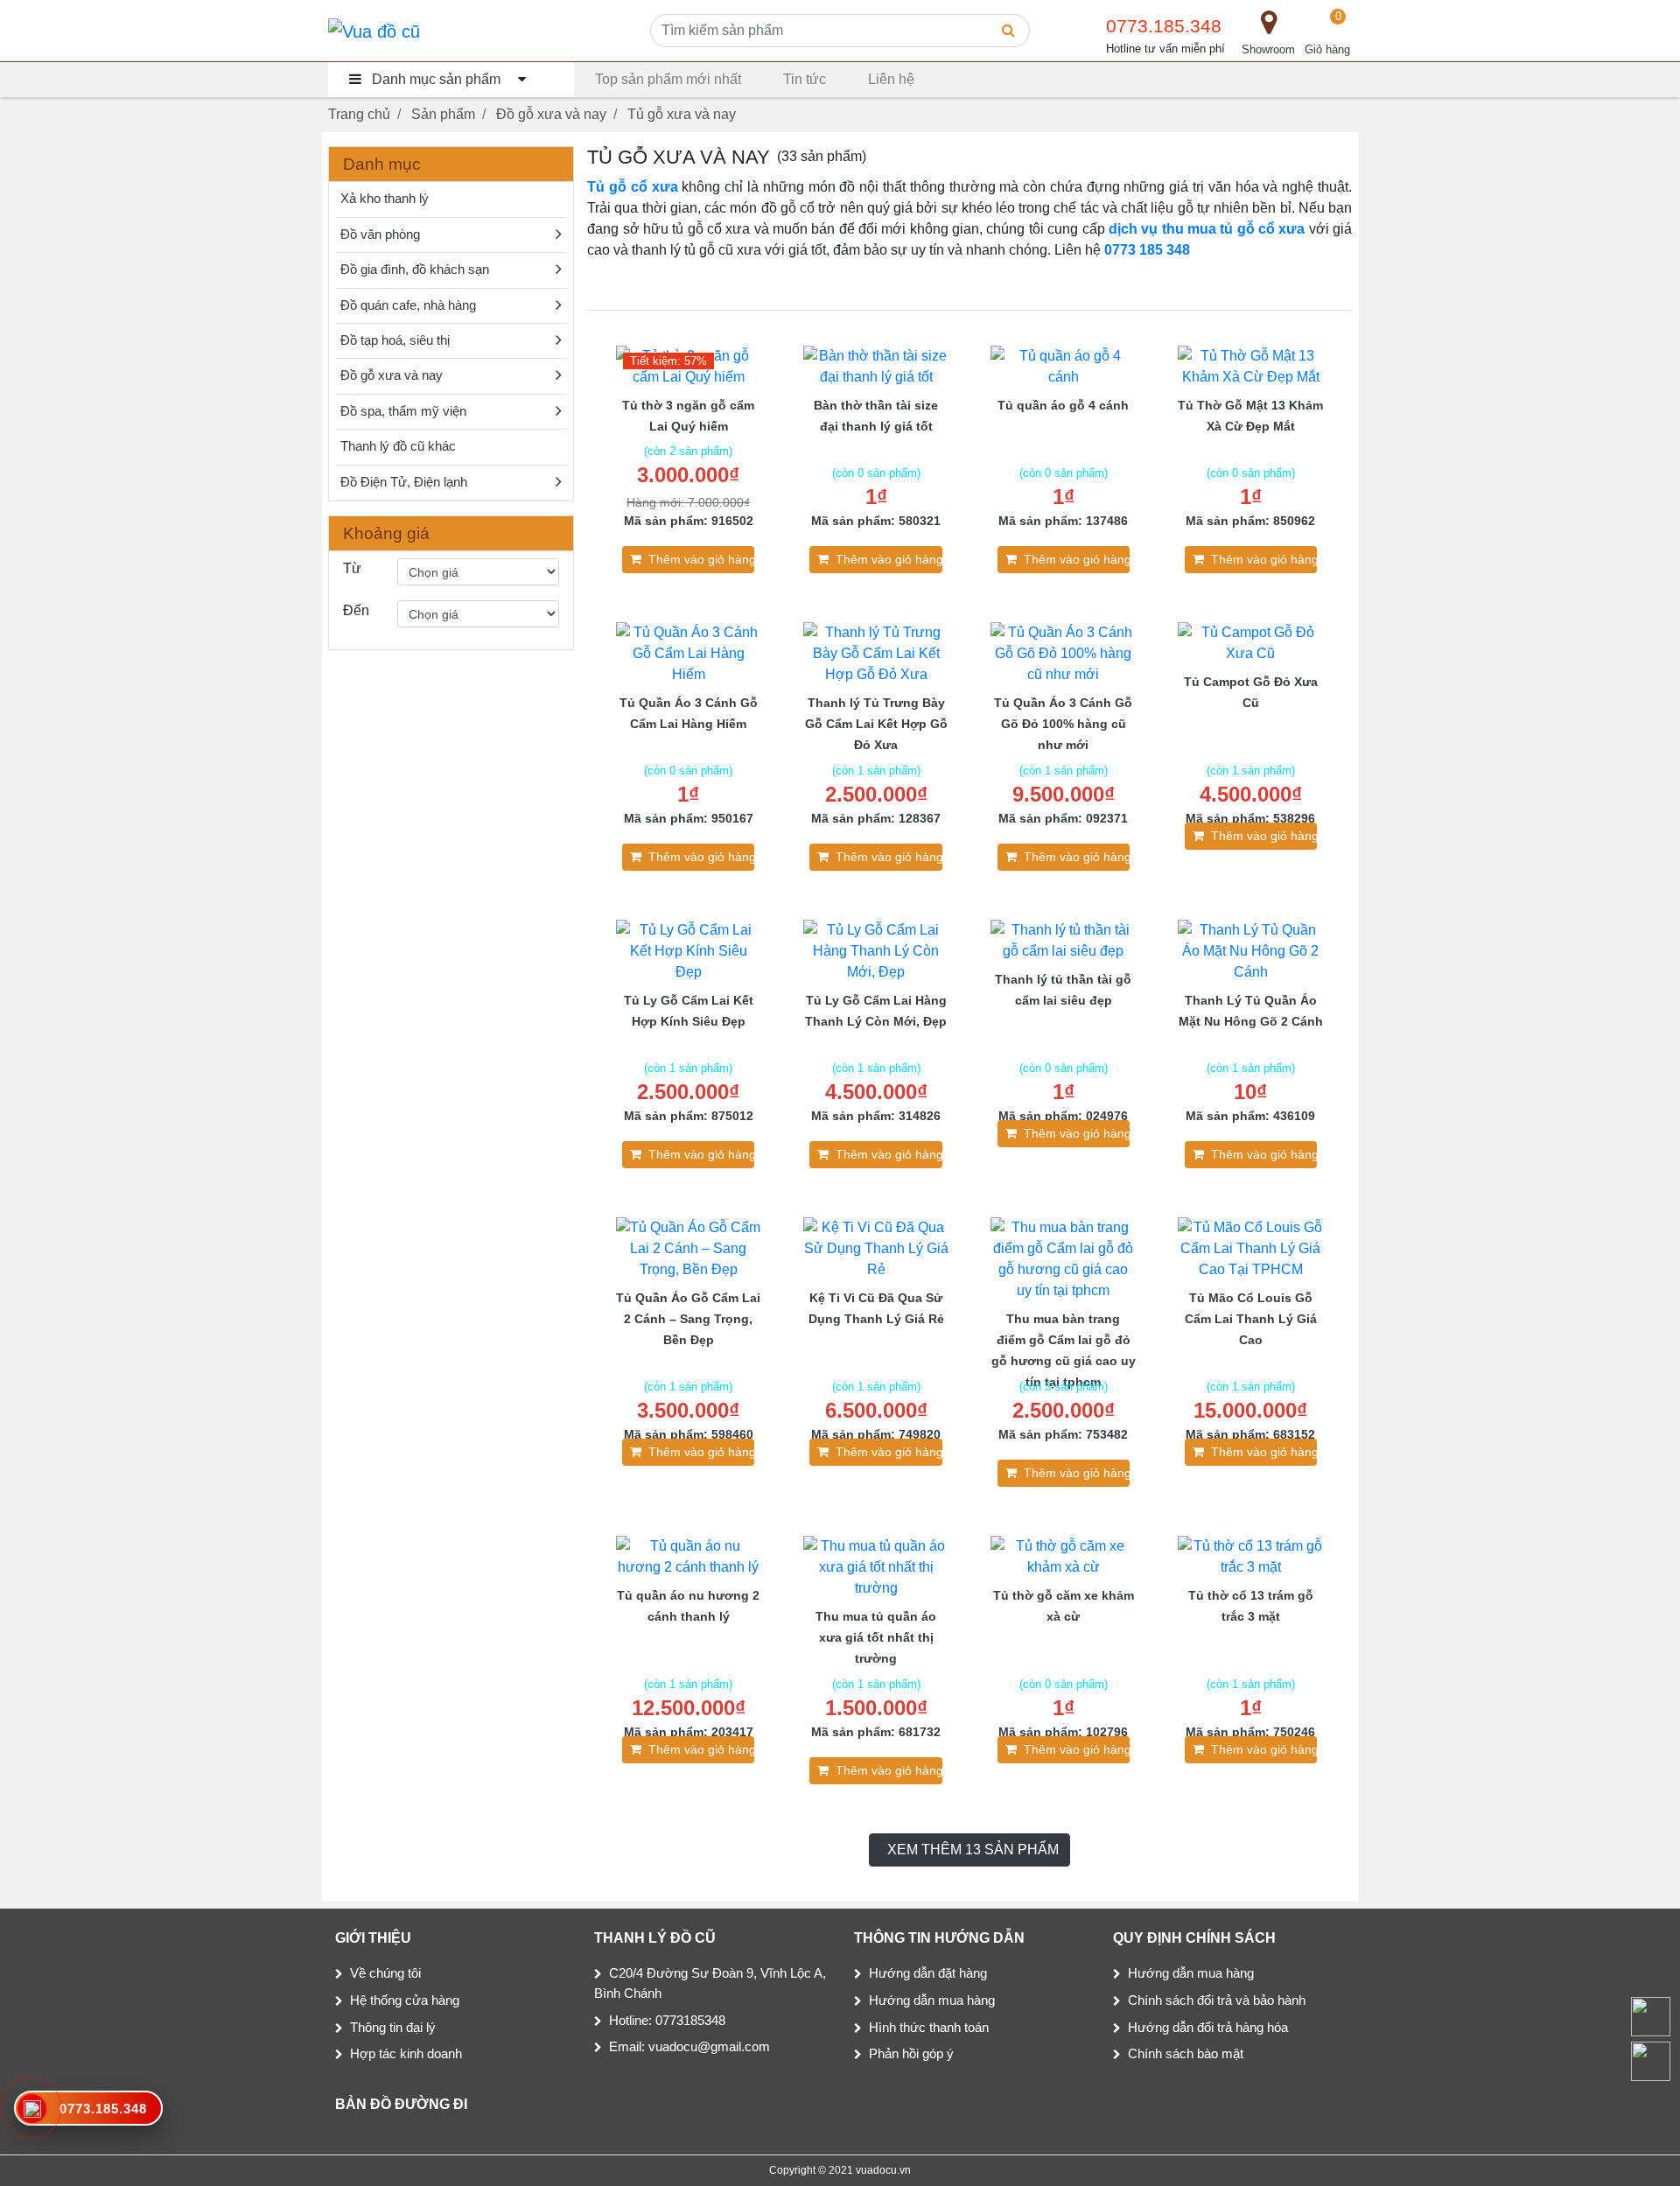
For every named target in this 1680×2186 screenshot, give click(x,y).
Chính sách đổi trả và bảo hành (1217, 2000)
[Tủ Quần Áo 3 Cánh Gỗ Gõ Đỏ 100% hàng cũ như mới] (1063, 652)
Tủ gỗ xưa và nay (682, 114)
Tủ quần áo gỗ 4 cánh (1063, 405)
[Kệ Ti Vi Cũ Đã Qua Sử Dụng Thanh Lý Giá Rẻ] (876, 1247)
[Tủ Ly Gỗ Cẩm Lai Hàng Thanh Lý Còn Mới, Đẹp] (876, 950)
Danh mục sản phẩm (436, 79)
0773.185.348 (1164, 26)
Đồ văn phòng (380, 235)
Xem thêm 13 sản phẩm (973, 1850)
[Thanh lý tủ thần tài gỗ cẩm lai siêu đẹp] (1063, 939)
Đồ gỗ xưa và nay (551, 114)
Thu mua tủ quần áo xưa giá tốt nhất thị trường (876, 1637)
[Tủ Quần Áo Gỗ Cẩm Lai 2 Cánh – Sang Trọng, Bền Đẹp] (689, 1247)
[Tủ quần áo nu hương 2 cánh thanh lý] (689, 1555)
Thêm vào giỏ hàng (701, 559)
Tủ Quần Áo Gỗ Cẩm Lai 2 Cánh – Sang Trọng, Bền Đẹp (688, 1319)
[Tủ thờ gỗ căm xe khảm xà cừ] (1063, 1555)
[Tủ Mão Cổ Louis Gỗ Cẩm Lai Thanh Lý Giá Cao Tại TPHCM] (1250, 1247)
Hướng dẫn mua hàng (932, 2000)
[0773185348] (1650, 2060)
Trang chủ (359, 114)
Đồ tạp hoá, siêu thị (395, 340)
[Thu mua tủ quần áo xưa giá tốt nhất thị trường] (876, 1566)
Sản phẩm (443, 114)
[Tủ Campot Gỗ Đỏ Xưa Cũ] (1250, 642)
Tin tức (805, 79)
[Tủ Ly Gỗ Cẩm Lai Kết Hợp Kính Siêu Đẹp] (689, 950)
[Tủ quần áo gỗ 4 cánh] (1063, 365)
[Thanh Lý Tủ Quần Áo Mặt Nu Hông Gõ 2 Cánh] (1250, 950)
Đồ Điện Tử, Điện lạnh (404, 482)
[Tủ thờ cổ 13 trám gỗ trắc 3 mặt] (1250, 1555)
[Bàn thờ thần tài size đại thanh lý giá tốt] (876, 365)
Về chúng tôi (385, 1973)
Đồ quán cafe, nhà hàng (408, 305)
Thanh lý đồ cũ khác (398, 446)
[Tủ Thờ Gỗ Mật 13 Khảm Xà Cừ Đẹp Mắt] (1250, 365)
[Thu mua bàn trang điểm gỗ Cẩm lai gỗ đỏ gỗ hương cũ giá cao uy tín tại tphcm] (1063, 1258)
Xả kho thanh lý (385, 199)
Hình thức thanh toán (929, 2027)
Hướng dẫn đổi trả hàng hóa (1208, 2027)
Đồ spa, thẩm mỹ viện (403, 411)
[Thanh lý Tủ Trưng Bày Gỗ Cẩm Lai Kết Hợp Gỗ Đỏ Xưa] (876, 652)
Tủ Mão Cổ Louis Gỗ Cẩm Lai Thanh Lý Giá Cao (1251, 1319)
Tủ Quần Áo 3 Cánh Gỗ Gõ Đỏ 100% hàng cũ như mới (1063, 724)
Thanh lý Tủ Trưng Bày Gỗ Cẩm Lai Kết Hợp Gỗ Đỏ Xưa (876, 724)
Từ (352, 568)
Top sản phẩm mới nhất (668, 79)
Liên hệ (891, 79)
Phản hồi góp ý (911, 2053)
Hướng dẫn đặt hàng (928, 1973)
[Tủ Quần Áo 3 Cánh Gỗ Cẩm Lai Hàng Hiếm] (689, 652)
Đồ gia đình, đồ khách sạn (415, 270)
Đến (356, 610)
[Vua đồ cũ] (374, 31)
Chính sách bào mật (1186, 2053)
